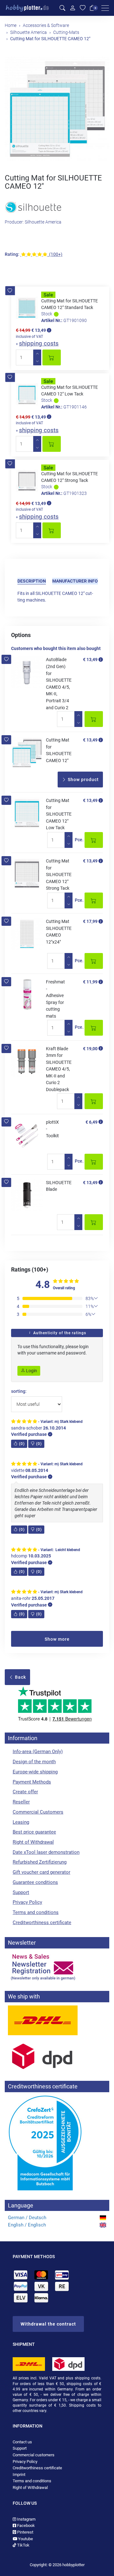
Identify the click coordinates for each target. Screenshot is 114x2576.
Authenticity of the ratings (59, 1333)
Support (21, 1892)
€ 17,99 (90, 921)
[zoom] (57, 109)
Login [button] (31, 1371)
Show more (57, 1639)
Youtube (25, 2539)
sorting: (19, 1391)
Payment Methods (32, 1782)
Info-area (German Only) (38, 1752)
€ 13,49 (90, 660)
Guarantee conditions (35, 1882)
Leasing (21, 1822)
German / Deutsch (27, 2218)
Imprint (19, 2475)
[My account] (73, 8)
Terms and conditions (36, 1912)
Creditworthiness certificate (42, 1923)
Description (32, 581)
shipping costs (39, 343)
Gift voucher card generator (41, 1872)
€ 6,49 (92, 1122)
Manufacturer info (75, 581)
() (22, 1444)
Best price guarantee (34, 1832)
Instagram (26, 2519)
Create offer (25, 1792)
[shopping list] (83, 8)
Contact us (22, 2442)
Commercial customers (34, 2455)
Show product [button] (83, 780)
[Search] (62, 8)
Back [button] (20, 1677)
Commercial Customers (38, 1812)
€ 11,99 (90, 982)
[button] (10, 291)
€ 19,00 (90, 1049)
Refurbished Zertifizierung (40, 1862)
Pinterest (25, 2532)
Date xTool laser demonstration (46, 1852)
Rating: (12, 254)
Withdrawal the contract (48, 2324)
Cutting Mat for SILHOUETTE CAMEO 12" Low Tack (59, 814)
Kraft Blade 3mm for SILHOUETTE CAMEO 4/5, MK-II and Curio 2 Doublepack (59, 1069)
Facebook (25, 2525)
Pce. (79, 840)
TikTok (23, 2545)
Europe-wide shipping (35, 1772)
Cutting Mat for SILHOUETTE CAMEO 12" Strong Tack (59, 874)
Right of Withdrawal (33, 1842)
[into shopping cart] (52, 357)
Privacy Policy (27, 1902)
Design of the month (34, 1762)
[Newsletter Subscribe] (57, 1967)
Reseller (21, 1802)
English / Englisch (27, 2225)
